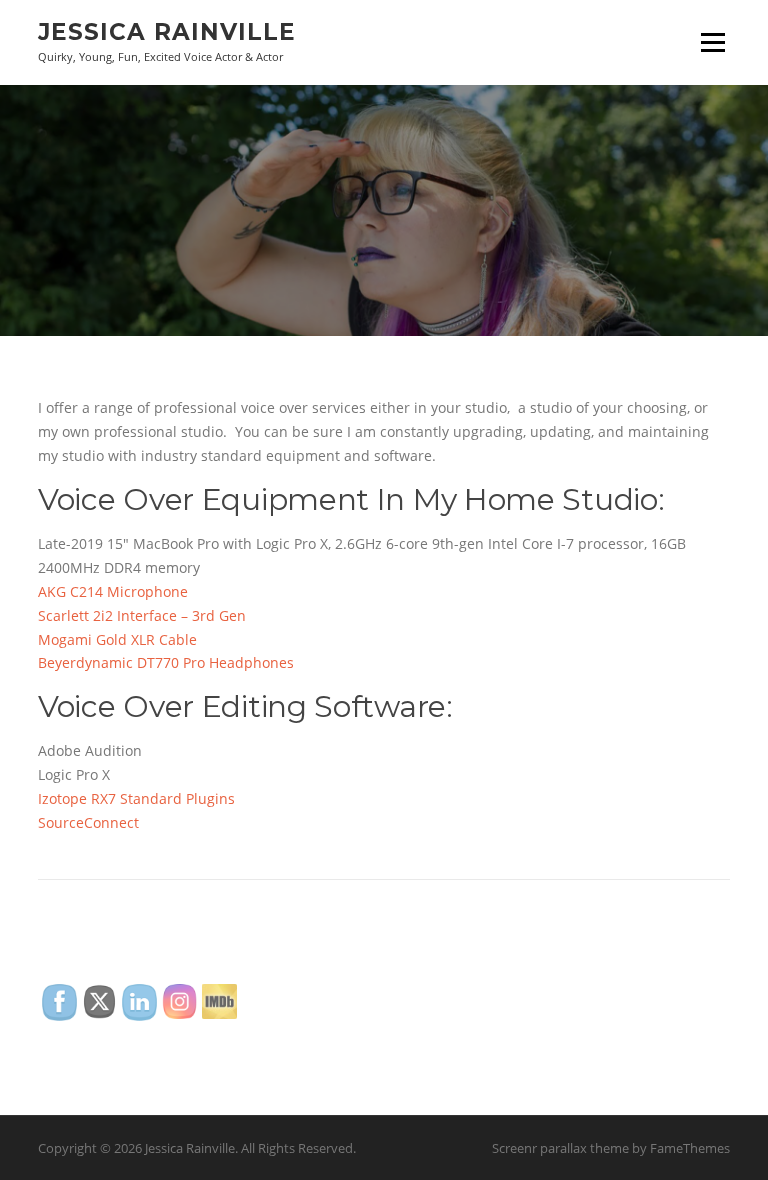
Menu (712, 42)
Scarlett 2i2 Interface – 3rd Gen (142, 615)
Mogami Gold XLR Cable (117, 639)
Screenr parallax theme (560, 1148)
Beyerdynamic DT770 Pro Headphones (166, 662)
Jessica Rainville (167, 32)
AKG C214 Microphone (113, 591)
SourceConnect (88, 822)
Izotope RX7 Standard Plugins (138, 798)
